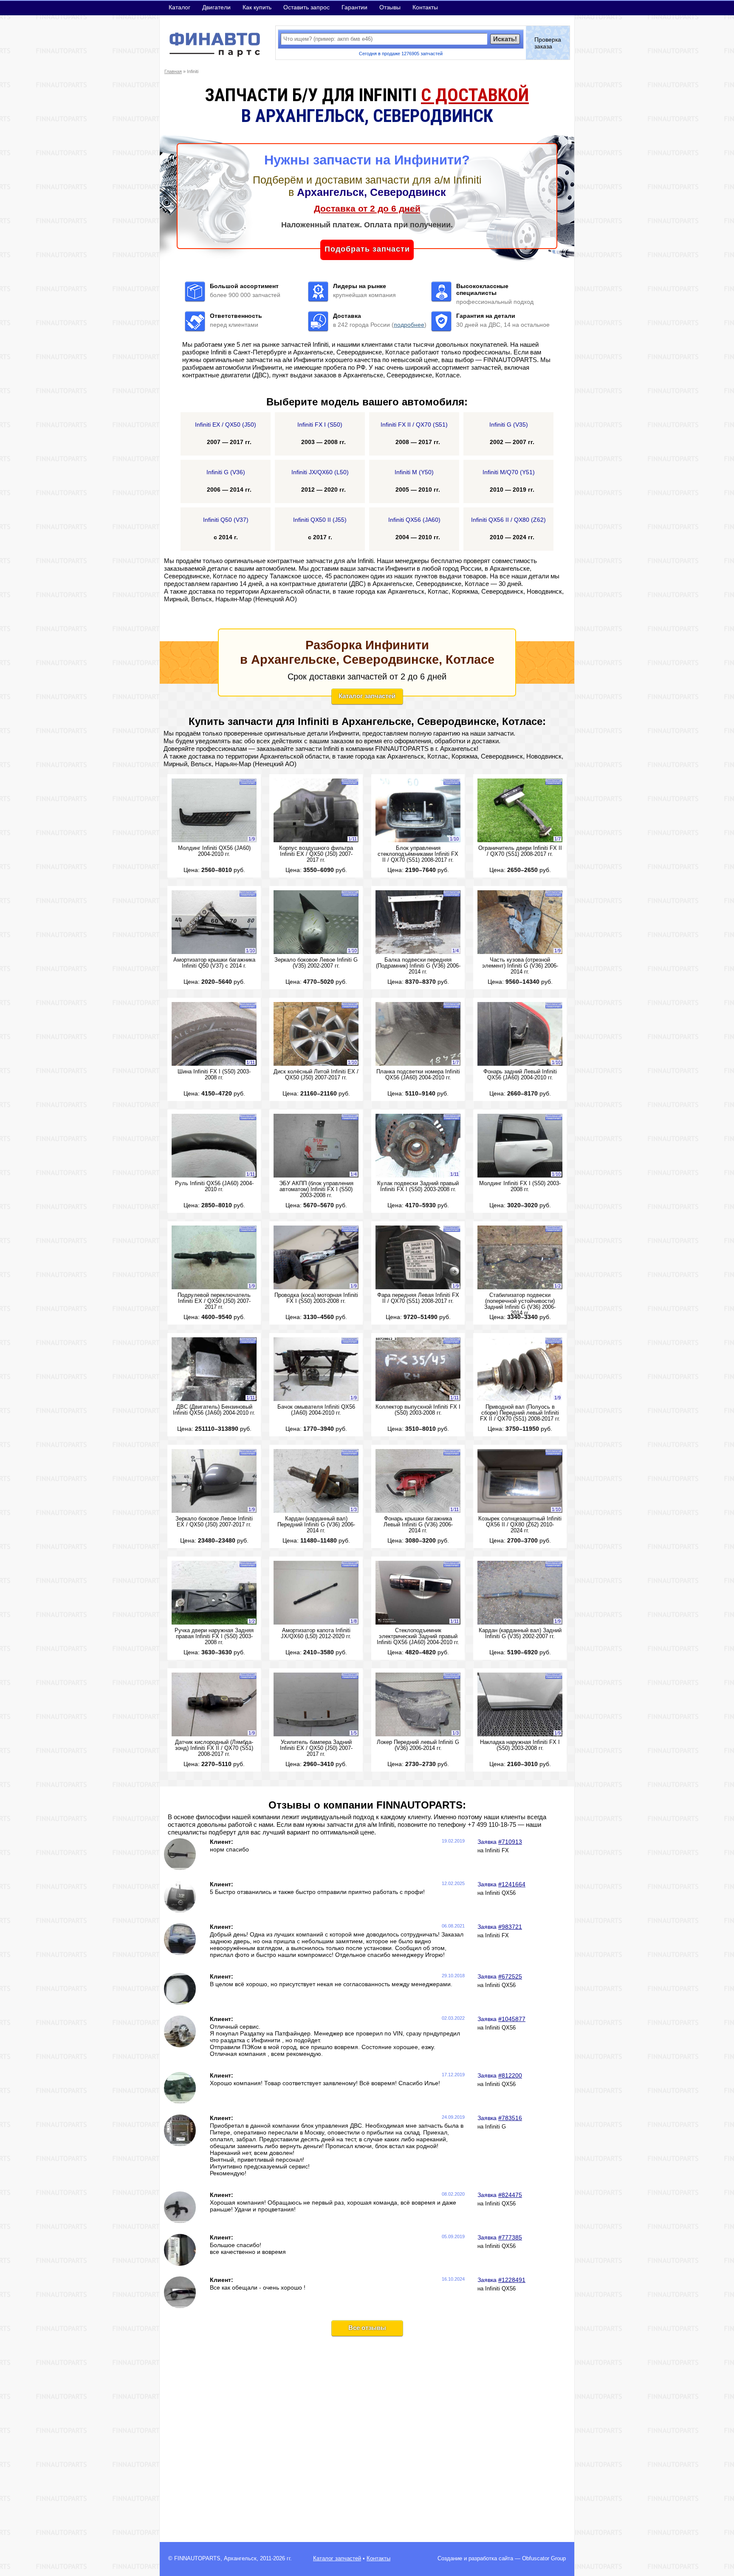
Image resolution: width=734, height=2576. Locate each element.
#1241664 (512, 1884)
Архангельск (240, 2559)
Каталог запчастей (367, 696)
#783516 (510, 2118)
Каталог (179, 7)
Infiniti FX (497, 1851)
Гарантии (354, 7)
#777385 (510, 2237)
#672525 (510, 1976)
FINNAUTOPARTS (197, 2559)
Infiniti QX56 (500, 1893)
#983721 (510, 1927)
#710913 (510, 1842)
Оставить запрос (306, 7)
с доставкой (475, 95)
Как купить (257, 7)
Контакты (425, 7)
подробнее (409, 325)
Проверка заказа (548, 43)
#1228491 (512, 2280)
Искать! (505, 39)
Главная (173, 71)
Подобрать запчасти (367, 249)
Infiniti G (495, 2127)
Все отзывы (367, 2328)
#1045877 (512, 2019)
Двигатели (216, 7)
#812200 (510, 2075)
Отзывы (390, 7)
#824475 (510, 2195)
